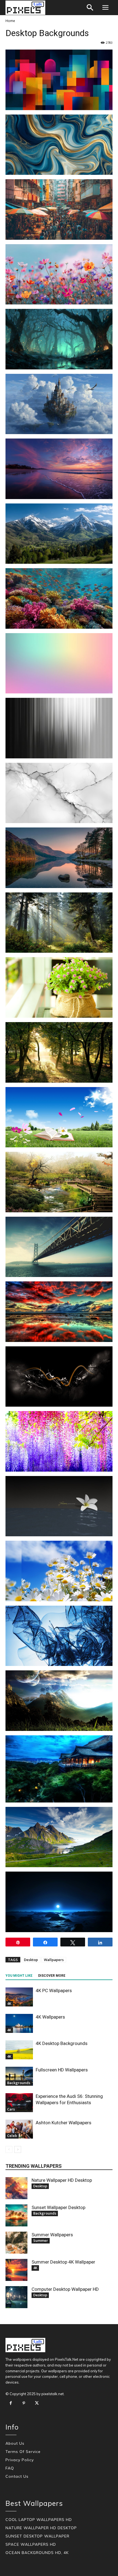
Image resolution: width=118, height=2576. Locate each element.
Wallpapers (54, 1960)
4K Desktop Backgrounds (62, 2043)
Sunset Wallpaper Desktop (58, 2207)
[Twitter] (37, 2403)
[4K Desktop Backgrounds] (19, 2050)
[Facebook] (11, 2403)
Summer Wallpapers (52, 2235)
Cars (11, 2109)
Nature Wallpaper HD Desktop (62, 2180)
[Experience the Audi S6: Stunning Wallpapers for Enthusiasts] (19, 2103)
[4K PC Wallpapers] (19, 1997)
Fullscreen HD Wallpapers (62, 2070)
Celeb (12, 2136)
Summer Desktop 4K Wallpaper (63, 2262)
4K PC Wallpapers (54, 1990)
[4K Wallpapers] (19, 2023)
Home (10, 21)
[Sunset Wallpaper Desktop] (16, 2215)
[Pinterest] (24, 2403)
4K (9, 2003)
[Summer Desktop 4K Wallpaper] (16, 2270)
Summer (41, 2240)
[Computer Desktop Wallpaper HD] (16, 2297)
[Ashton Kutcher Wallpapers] (19, 2129)
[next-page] (18, 2149)
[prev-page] (9, 2149)
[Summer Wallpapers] (16, 2243)
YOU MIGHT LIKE (19, 1976)
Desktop (31, 1960)
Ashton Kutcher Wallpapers (64, 2123)
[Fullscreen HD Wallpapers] (19, 2076)
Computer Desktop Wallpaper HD (65, 2289)
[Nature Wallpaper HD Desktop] (16, 2188)
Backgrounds (19, 2083)
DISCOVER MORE (52, 1976)
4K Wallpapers (50, 2017)
